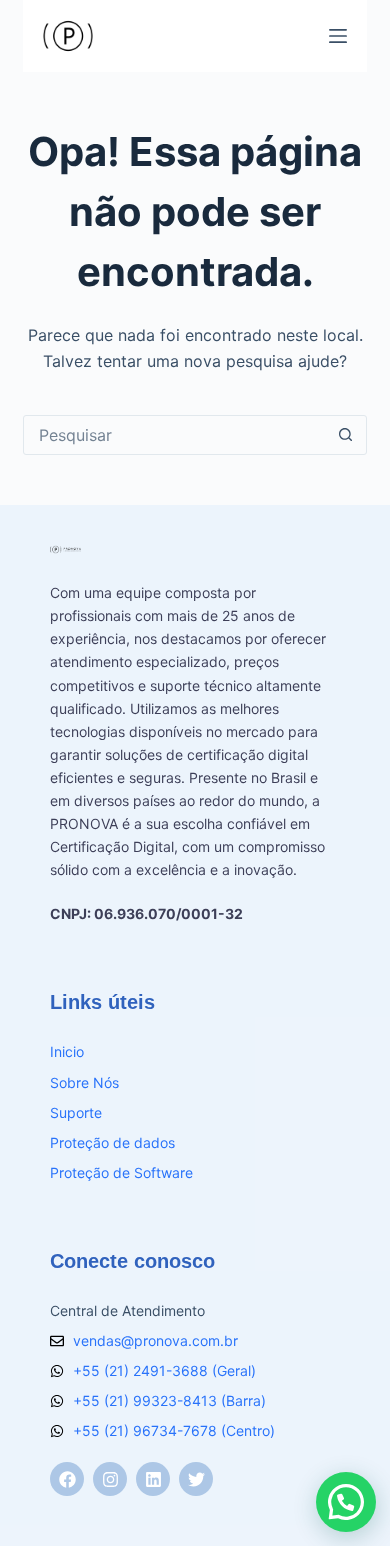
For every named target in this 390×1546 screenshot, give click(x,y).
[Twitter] (196, 1479)
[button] (346, 1502)
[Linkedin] (153, 1479)
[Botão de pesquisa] (346, 435)
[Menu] (338, 36)
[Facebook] (67, 1479)
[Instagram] (110, 1479)
